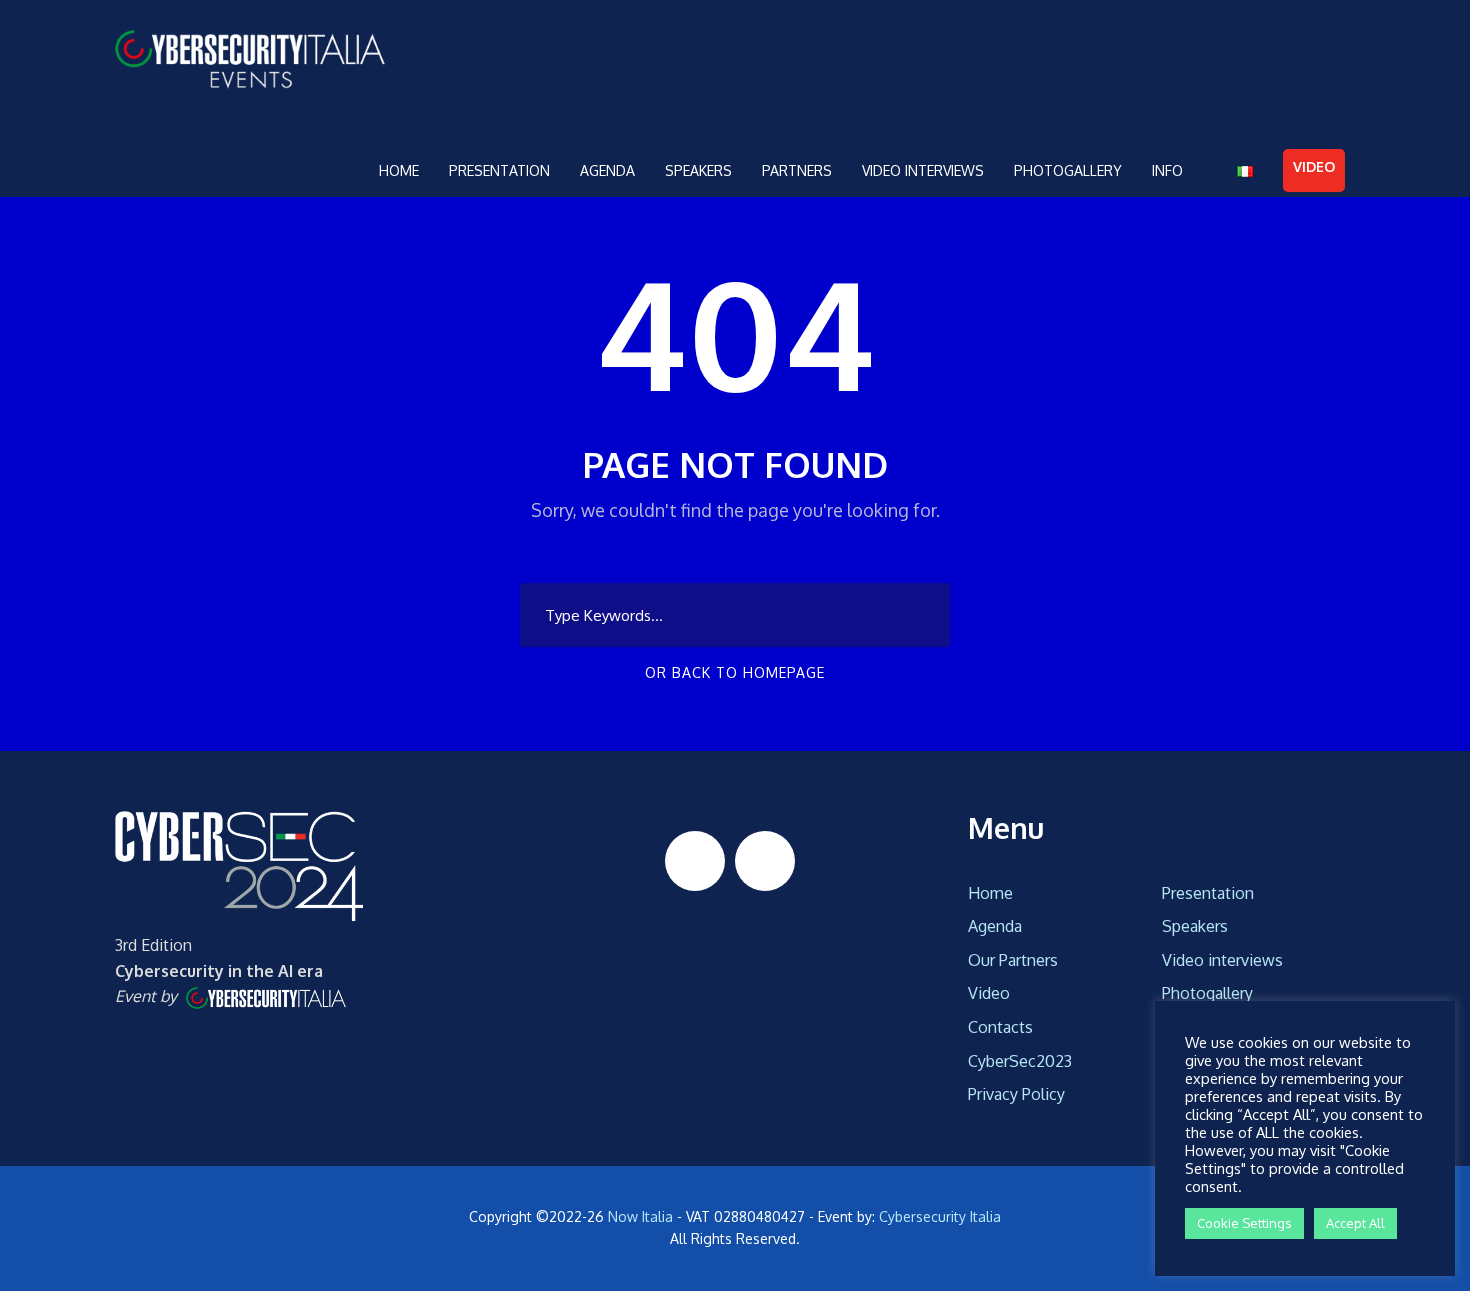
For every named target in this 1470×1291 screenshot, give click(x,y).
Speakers (698, 170)
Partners (797, 170)
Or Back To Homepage (735, 672)
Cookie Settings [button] (1244, 1223)
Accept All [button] (1355, 1223)
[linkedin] (695, 861)
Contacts (1000, 1027)
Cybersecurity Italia (940, 1216)
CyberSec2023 (1020, 1061)
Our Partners (1013, 960)
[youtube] (765, 861)
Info (1167, 170)
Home (399, 170)
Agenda (607, 170)
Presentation (499, 170)
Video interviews (923, 170)
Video (1314, 166)
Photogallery (1068, 170)
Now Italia (640, 1216)
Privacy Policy (1016, 1094)
